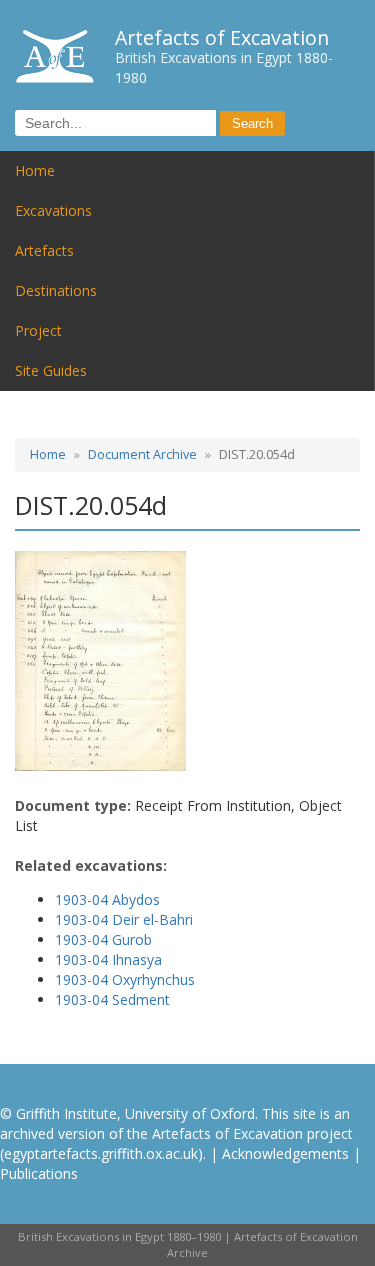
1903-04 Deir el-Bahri (124, 919)
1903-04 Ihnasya (108, 959)
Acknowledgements (285, 1153)
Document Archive (142, 454)
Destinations (56, 290)
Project (38, 330)
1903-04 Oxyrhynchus (125, 979)
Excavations (53, 210)
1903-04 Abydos (107, 899)
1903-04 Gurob (103, 939)
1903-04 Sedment (112, 999)
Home (35, 170)
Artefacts (44, 250)
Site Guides (51, 370)
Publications (39, 1173)
